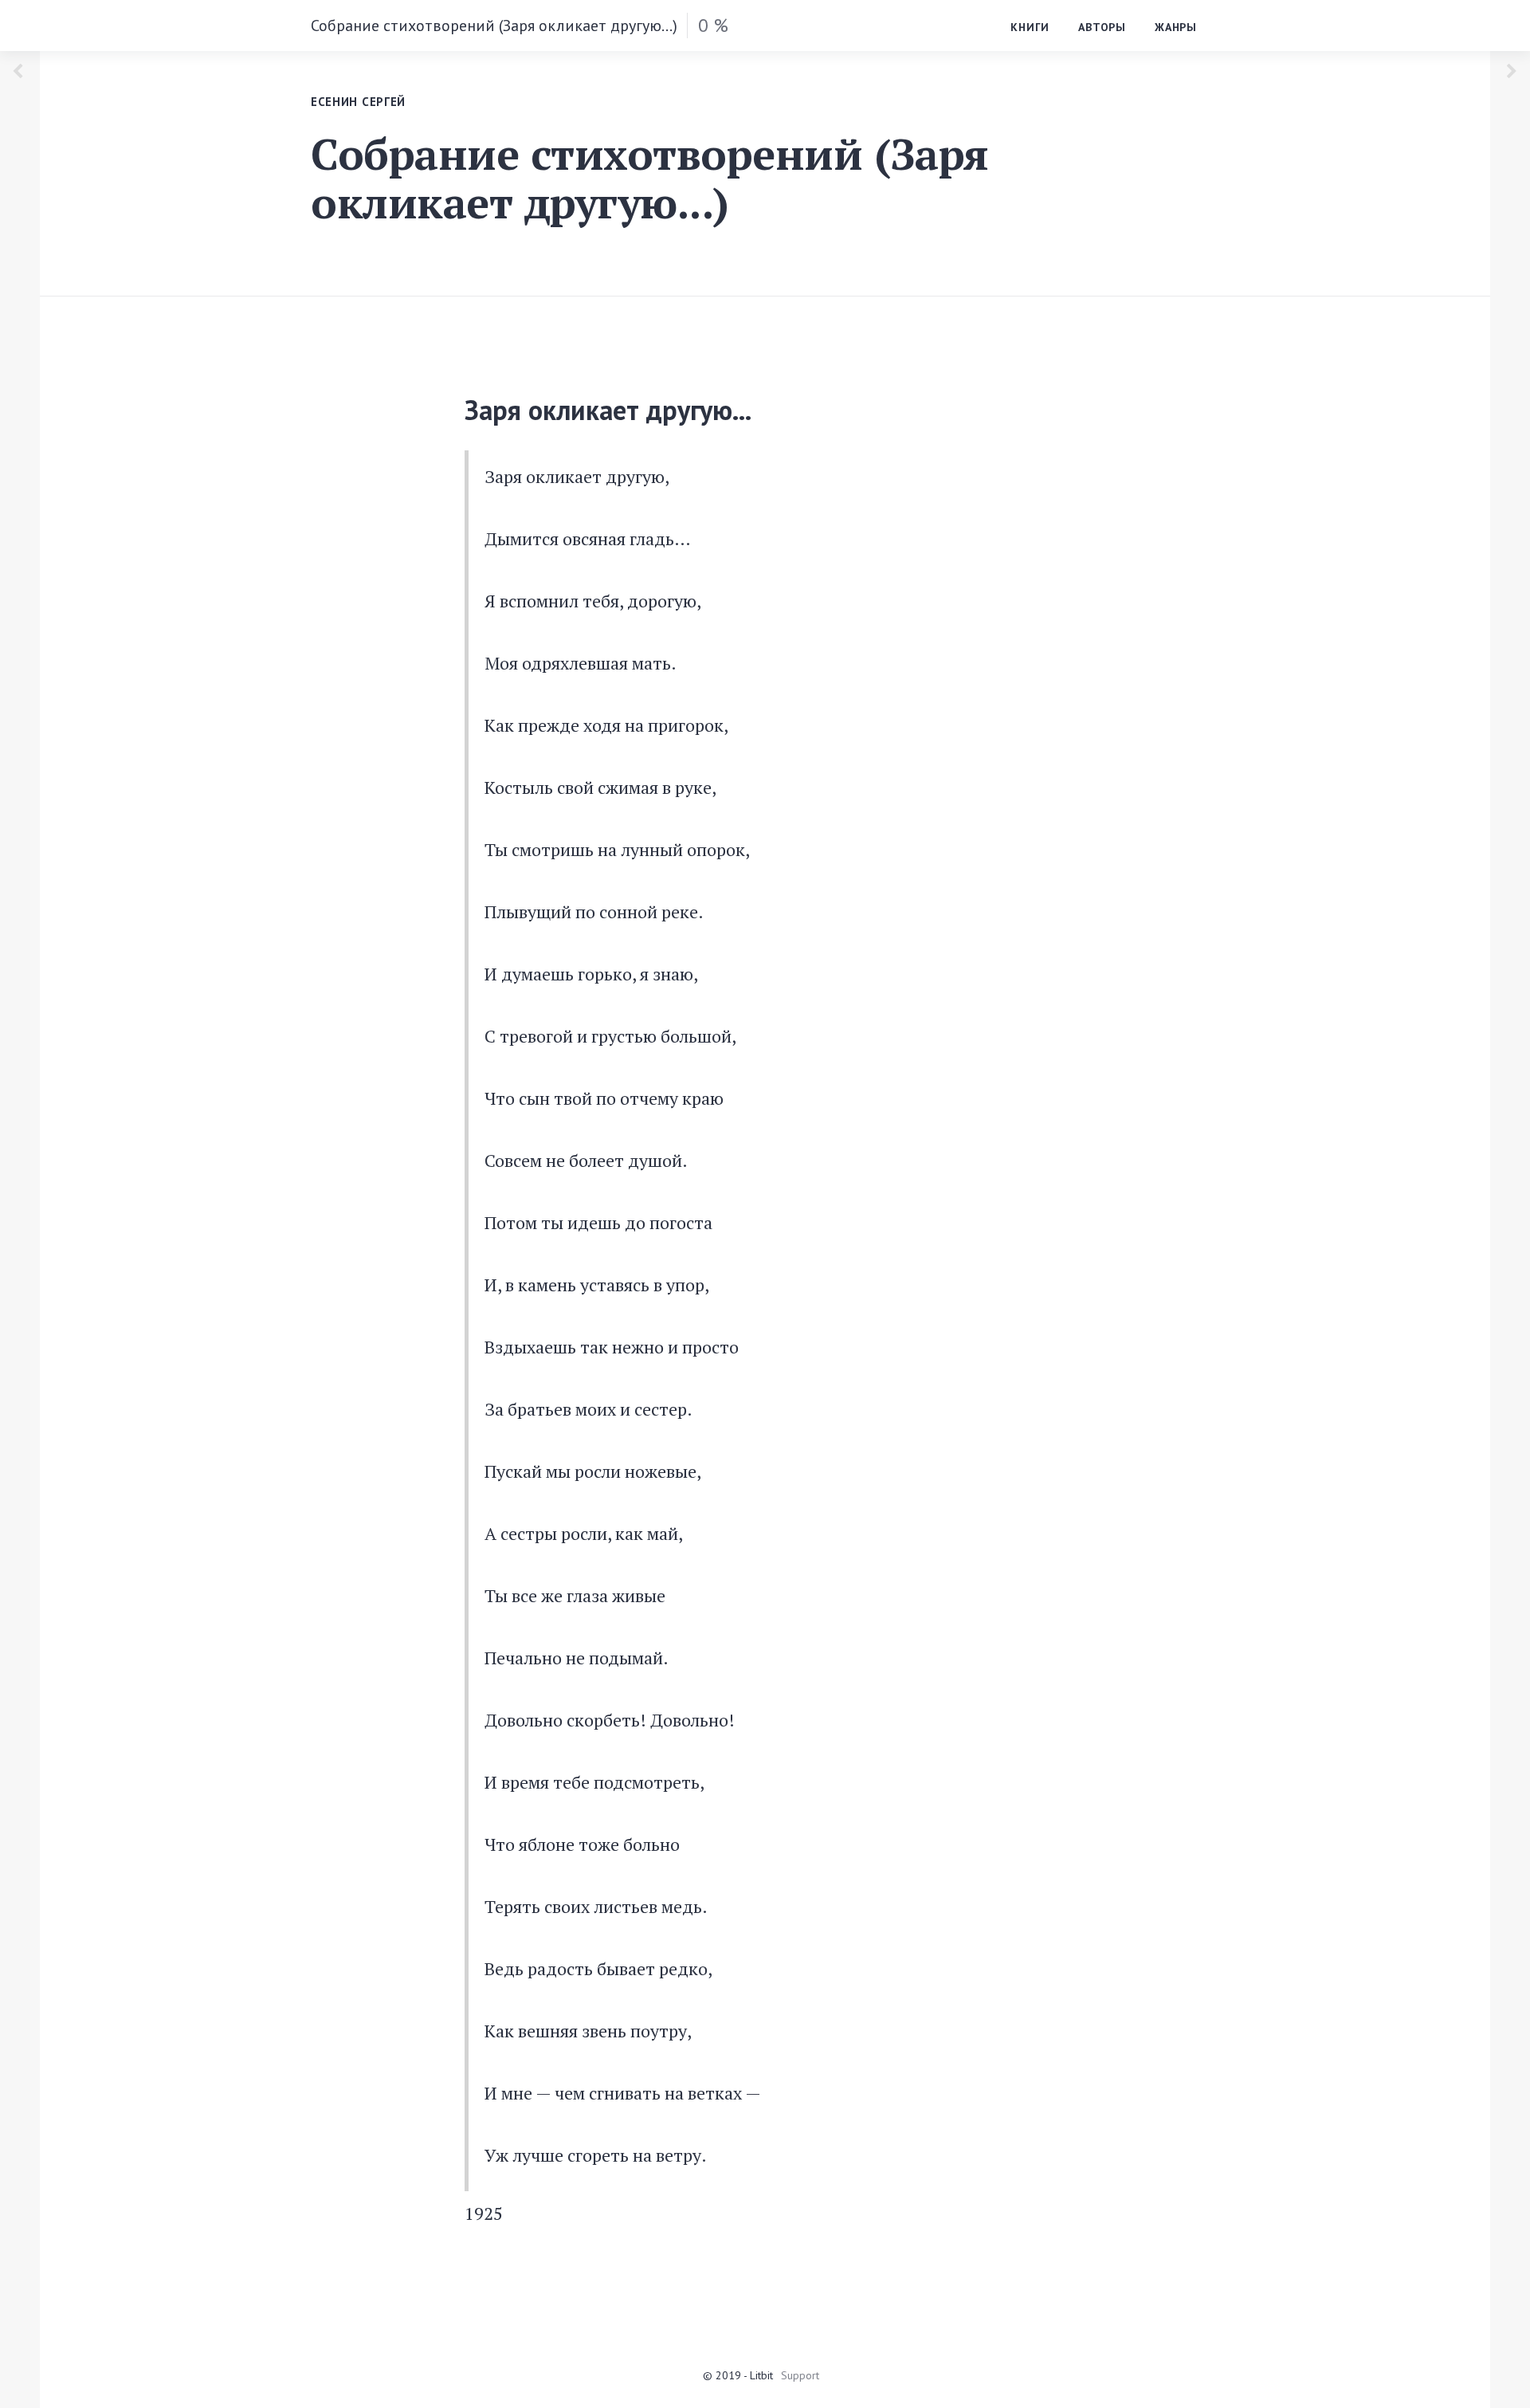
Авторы (1102, 27)
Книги (1030, 27)
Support (800, 2375)
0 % (713, 25)
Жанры (1176, 27)
